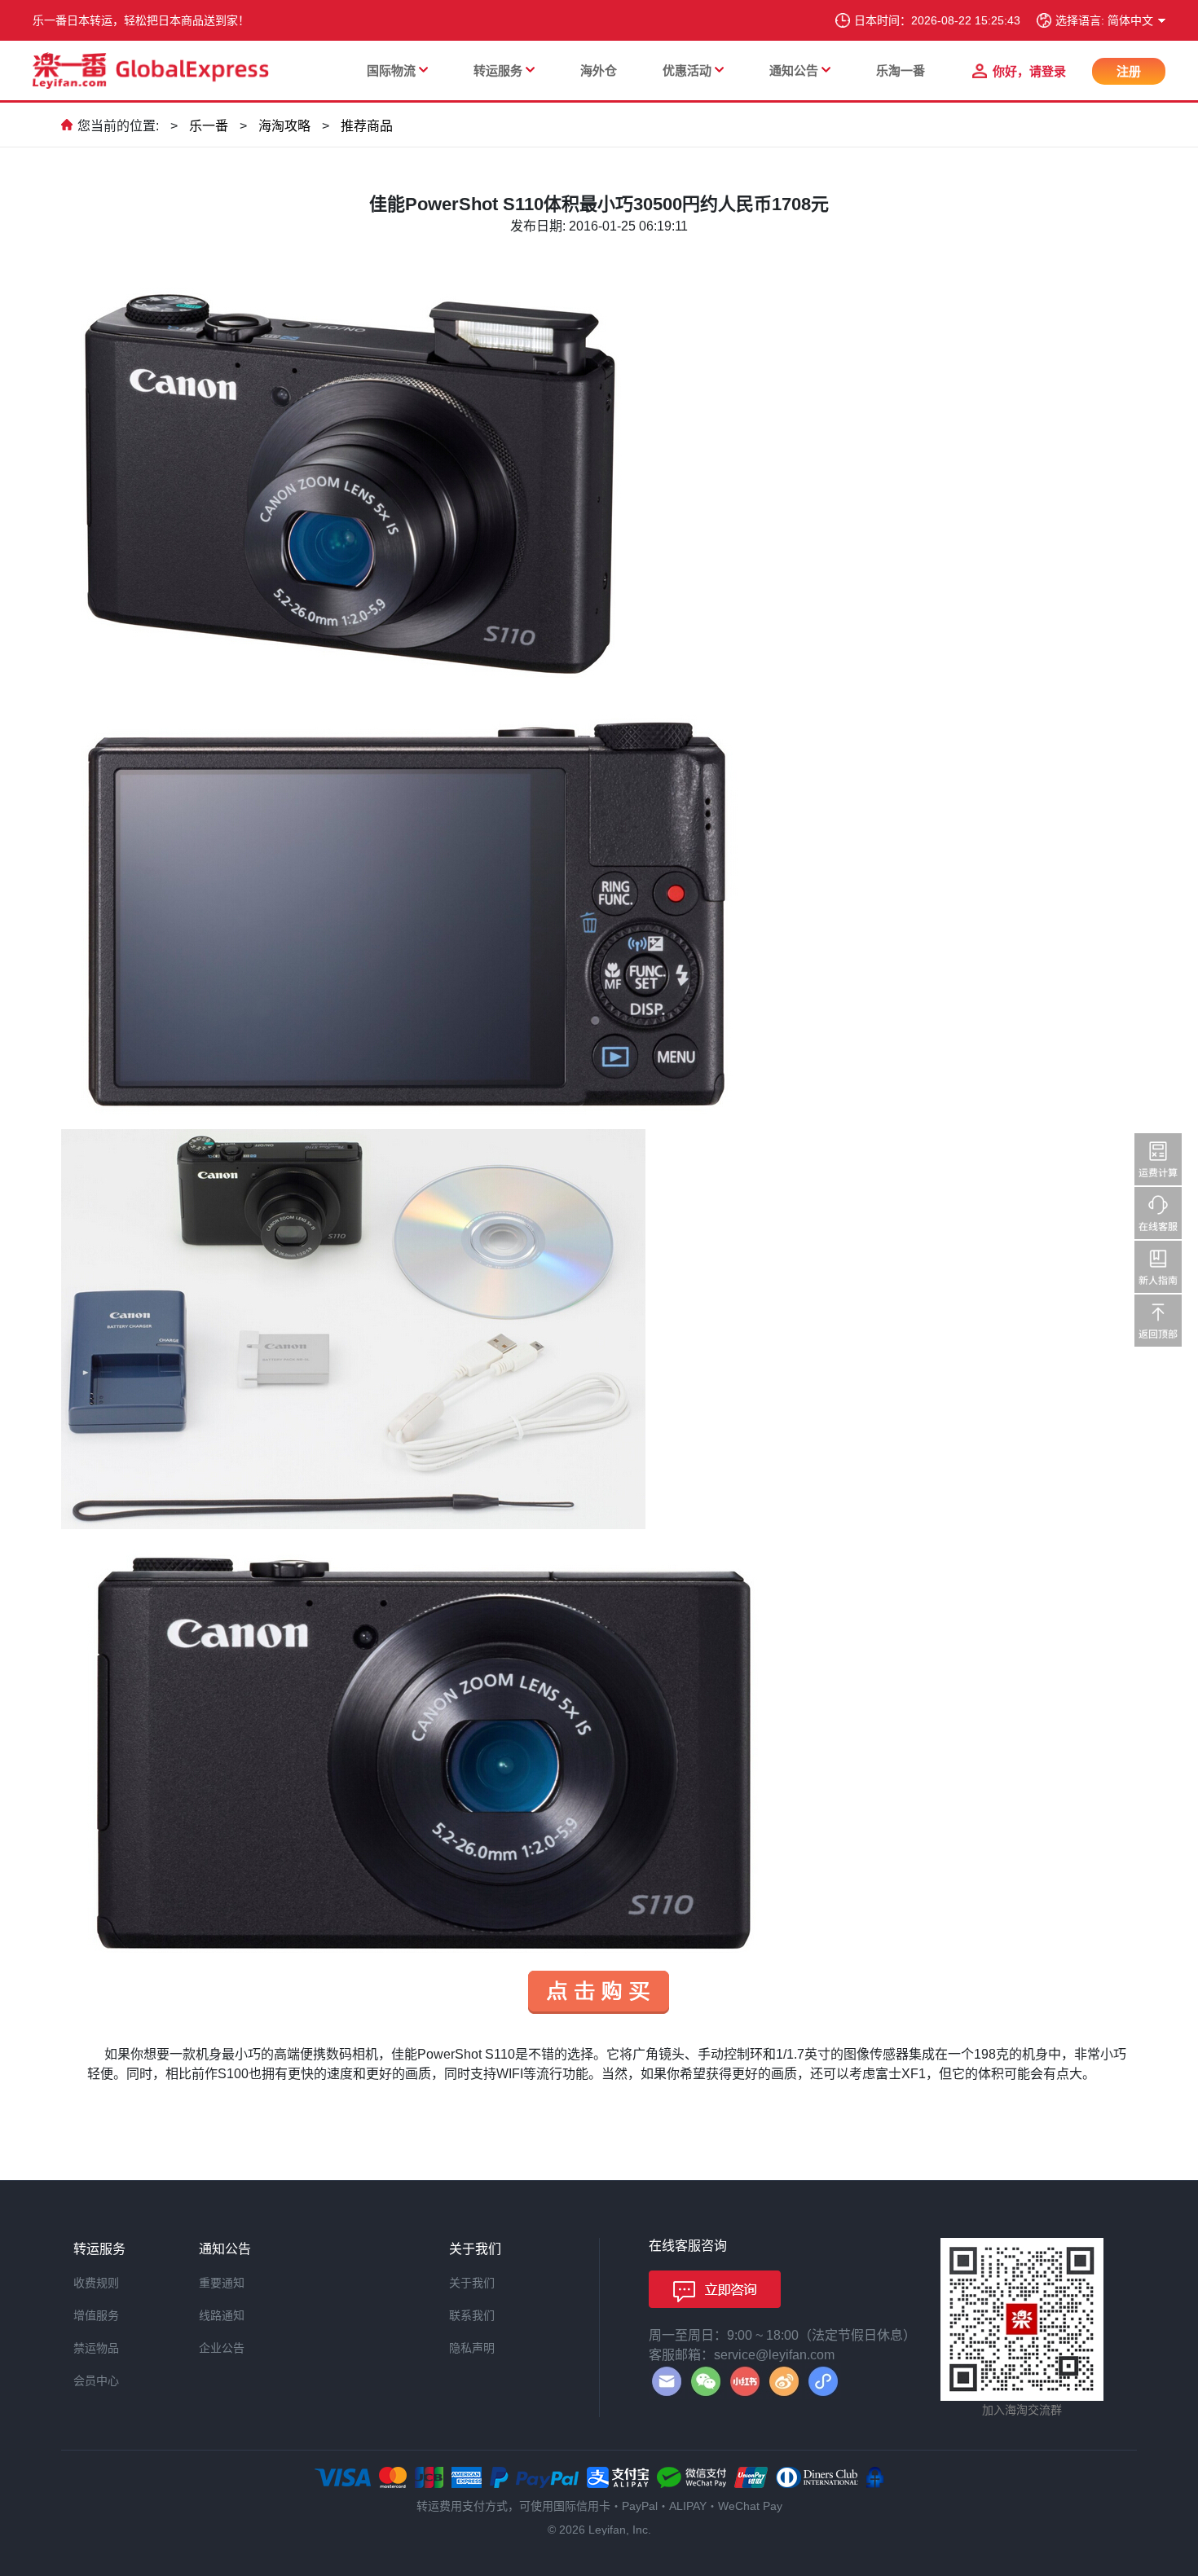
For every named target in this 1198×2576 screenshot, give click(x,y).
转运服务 (498, 70)
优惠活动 (687, 70)
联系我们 (472, 2315)
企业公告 (222, 2348)
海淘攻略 (284, 126)
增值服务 (96, 2315)
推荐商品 (367, 126)
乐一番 (209, 126)
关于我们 (472, 2283)
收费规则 (96, 2283)
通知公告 (794, 70)
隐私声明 (472, 2348)
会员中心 (96, 2380)
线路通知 (222, 2315)
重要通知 (222, 2283)
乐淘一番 (901, 70)
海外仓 (599, 70)
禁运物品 (96, 2348)
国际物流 (391, 70)
